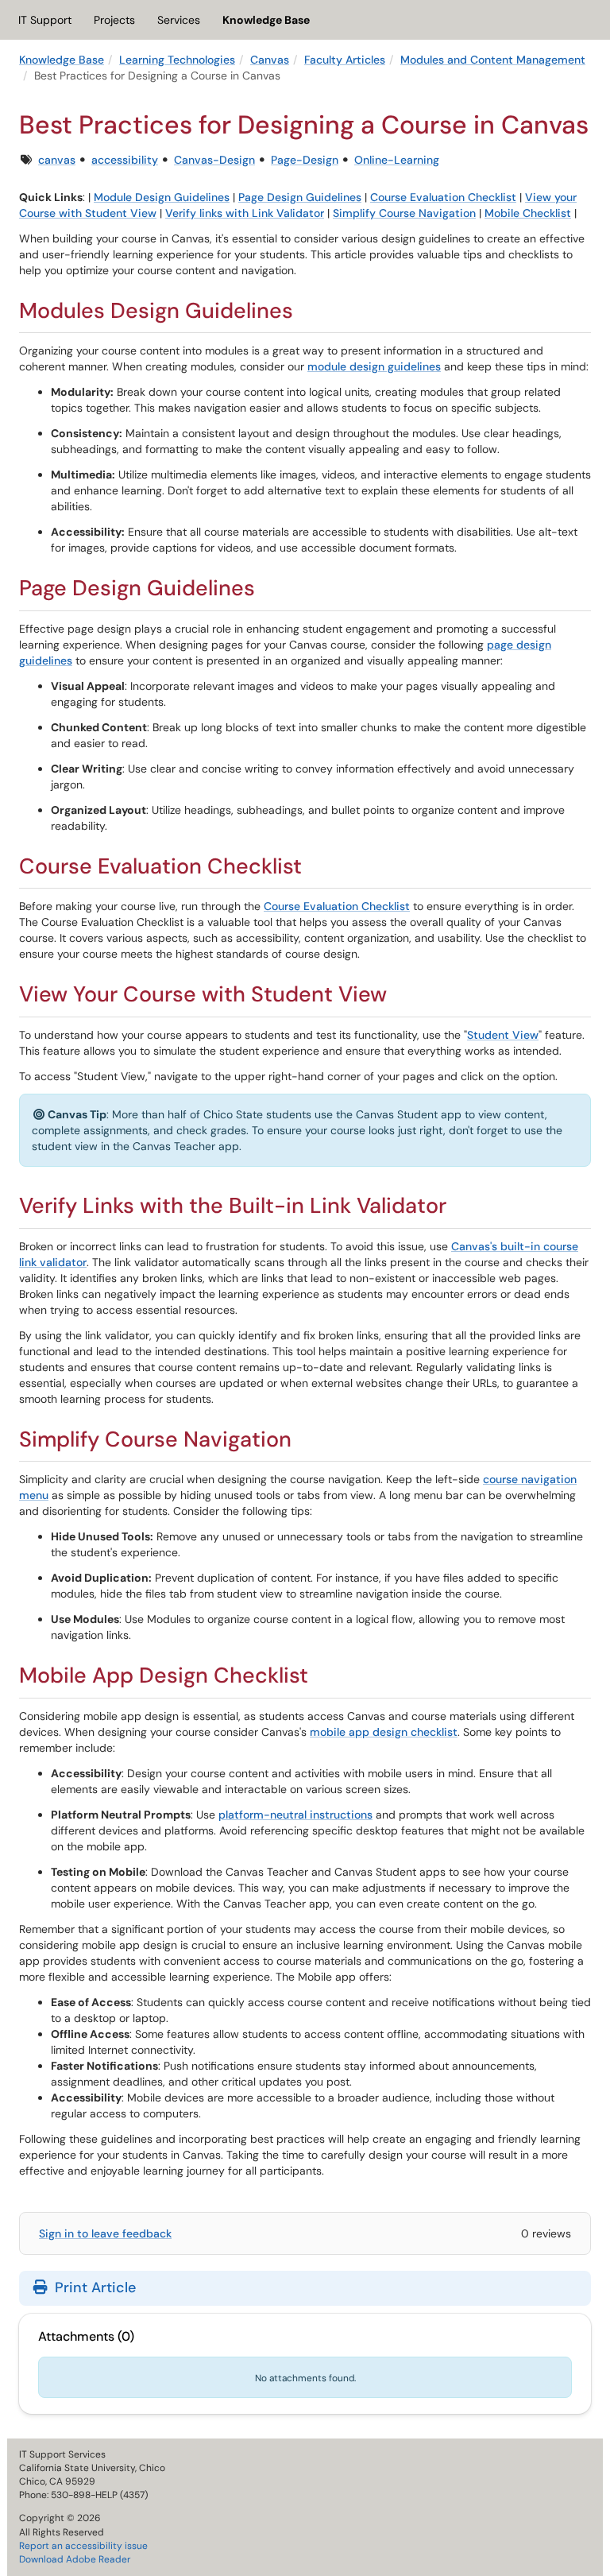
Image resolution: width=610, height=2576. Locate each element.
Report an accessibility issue (83, 2546)
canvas (57, 160)
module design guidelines (374, 366)
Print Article (93, 2287)
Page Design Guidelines (300, 197)
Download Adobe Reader (75, 2559)
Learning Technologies (177, 60)
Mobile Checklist (528, 213)
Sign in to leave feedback (105, 2233)
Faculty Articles (345, 60)
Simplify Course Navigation (404, 213)
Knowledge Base (266, 20)
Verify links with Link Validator (245, 213)
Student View (503, 1035)
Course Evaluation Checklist (443, 197)
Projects (114, 20)
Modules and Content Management (493, 60)
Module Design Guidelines (162, 197)
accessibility (125, 160)
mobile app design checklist (384, 1732)
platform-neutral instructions (295, 1815)
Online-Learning (397, 160)
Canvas (270, 60)
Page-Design (305, 160)
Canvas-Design (214, 160)
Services (179, 20)
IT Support (45, 20)
